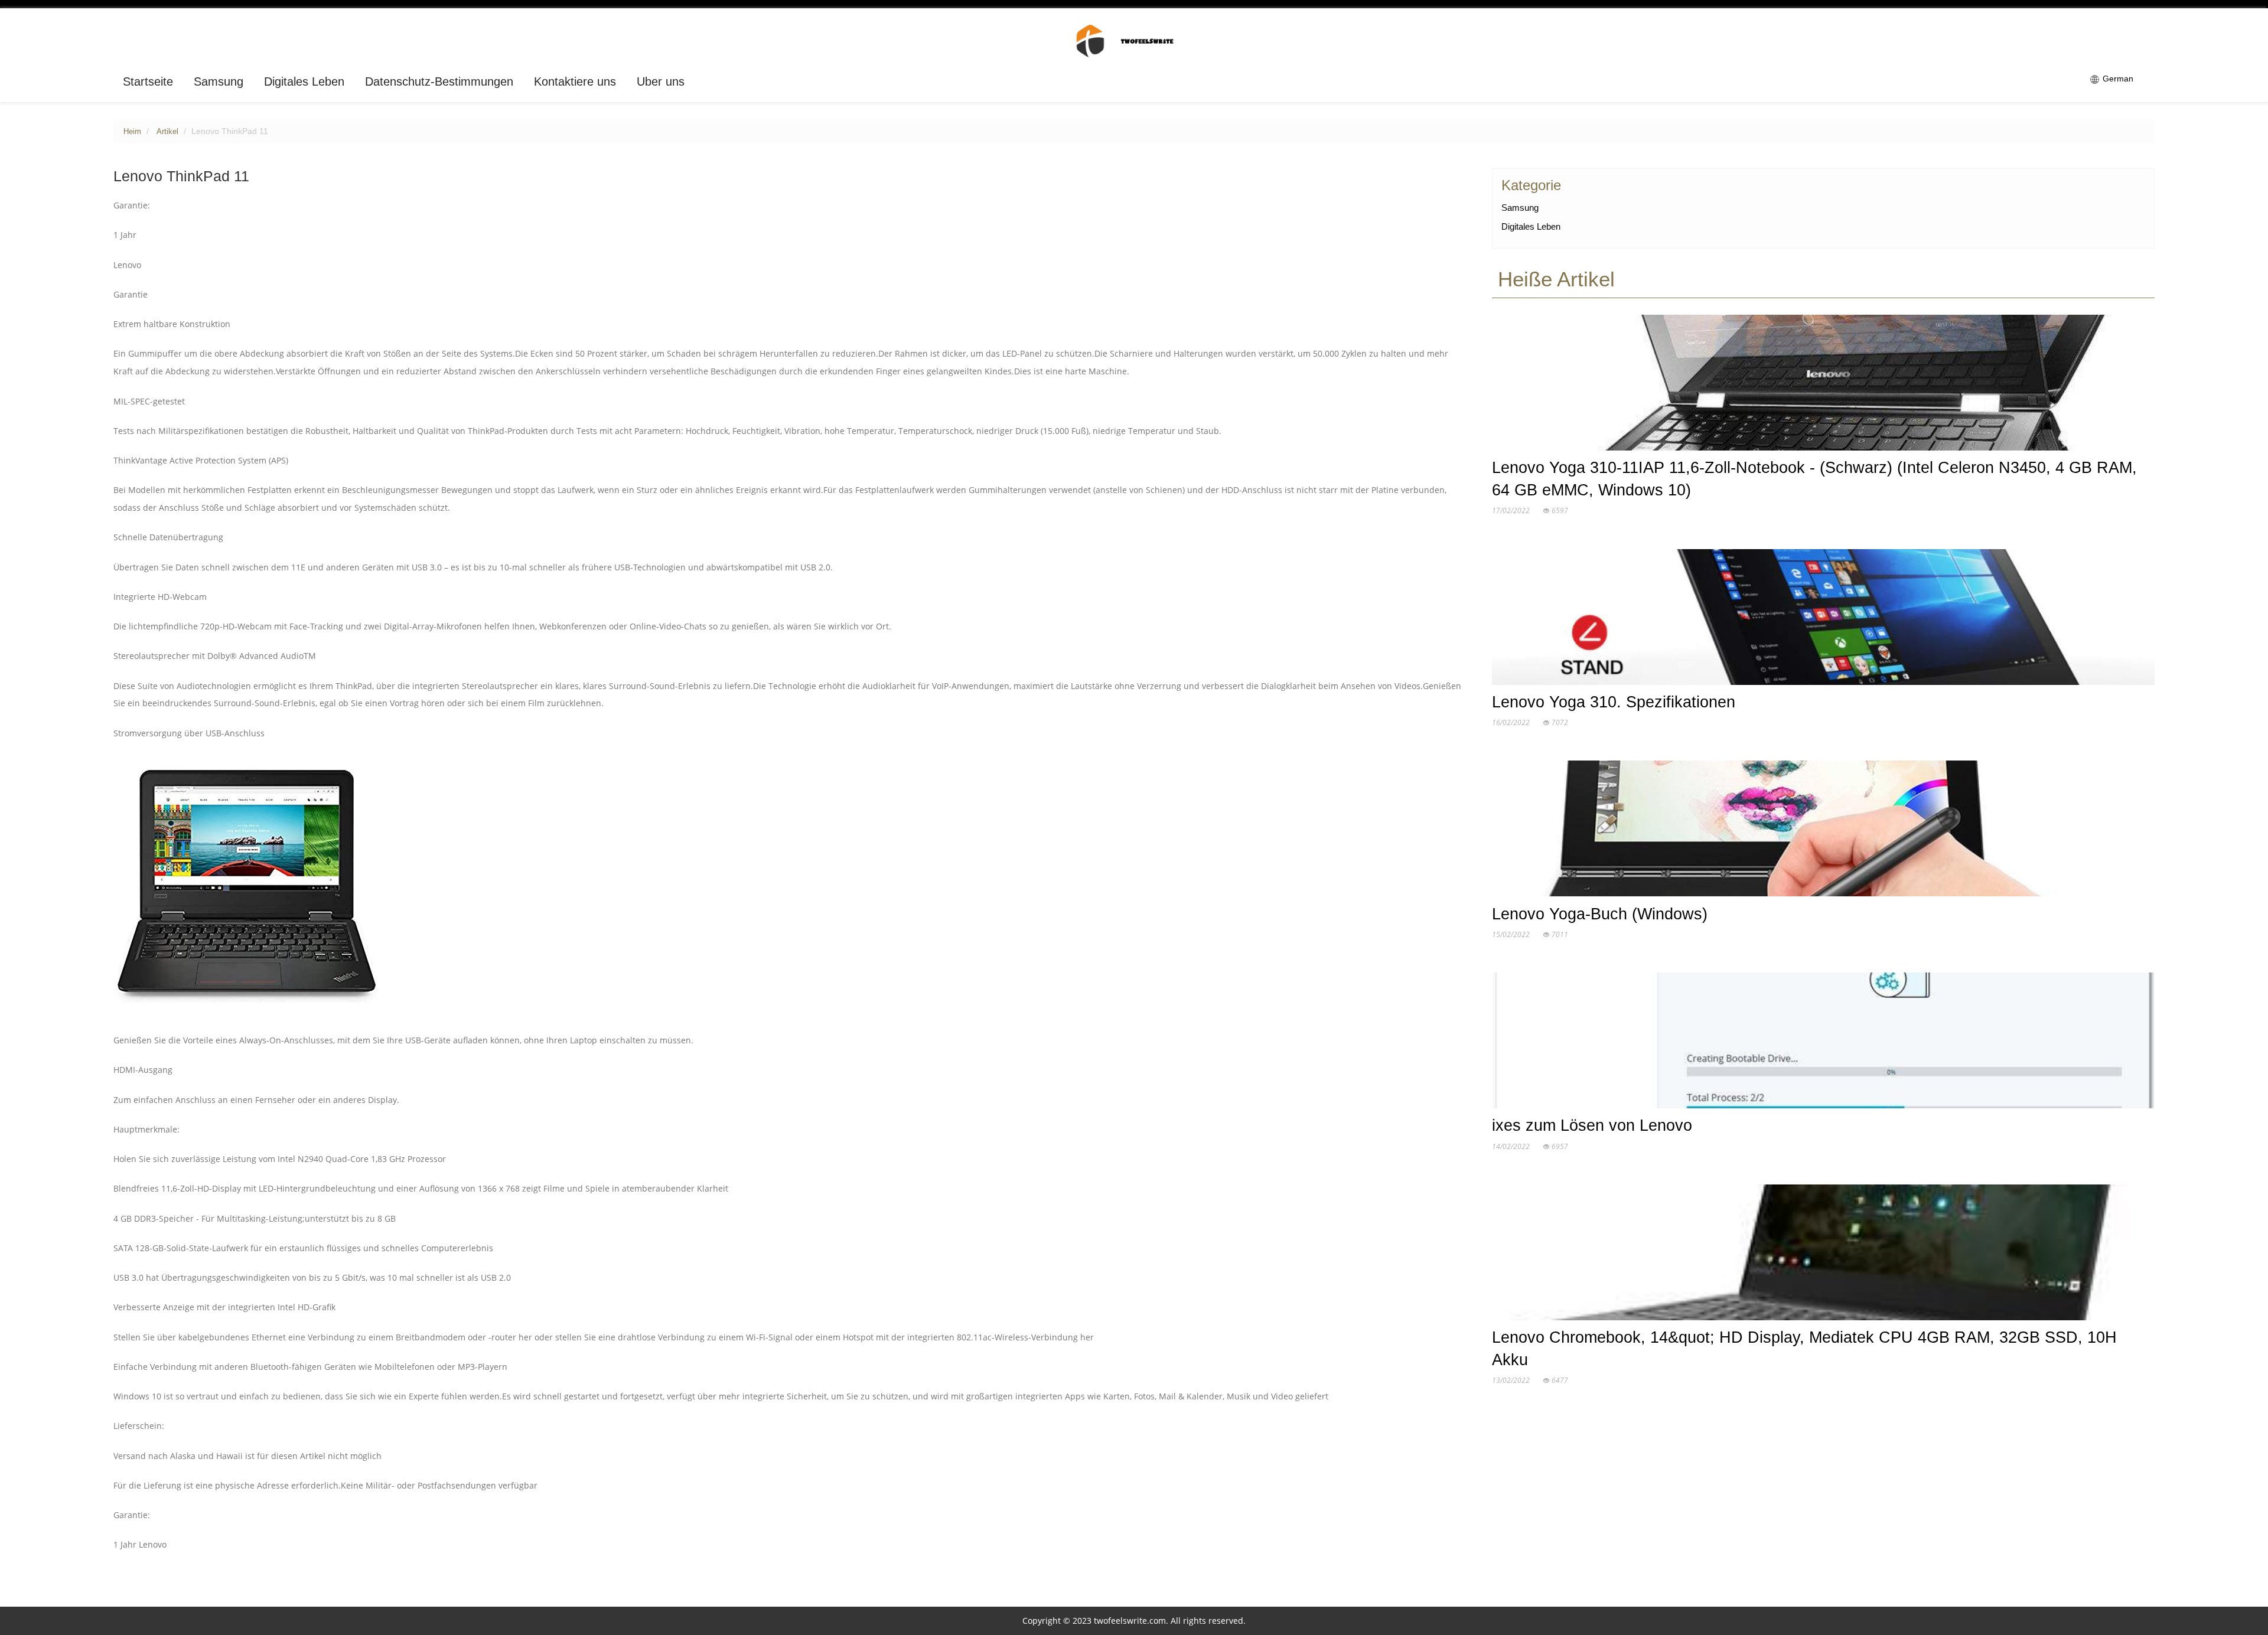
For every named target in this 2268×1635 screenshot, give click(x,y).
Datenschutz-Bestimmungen (439, 81)
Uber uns (661, 81)
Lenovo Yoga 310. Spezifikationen (1614, 702)
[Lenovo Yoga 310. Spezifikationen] (1823, 619)
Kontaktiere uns (575, 81)
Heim (132, 132)
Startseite (148, 81)
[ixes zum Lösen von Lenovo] (1823, 1043)
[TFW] (1134, 40)
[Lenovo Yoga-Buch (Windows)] (1823, 831)
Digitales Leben (304, 81)
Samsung (219, 81)
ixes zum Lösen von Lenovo (1592, 1125)
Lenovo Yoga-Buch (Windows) (1600, 914)
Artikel (167, 132)
